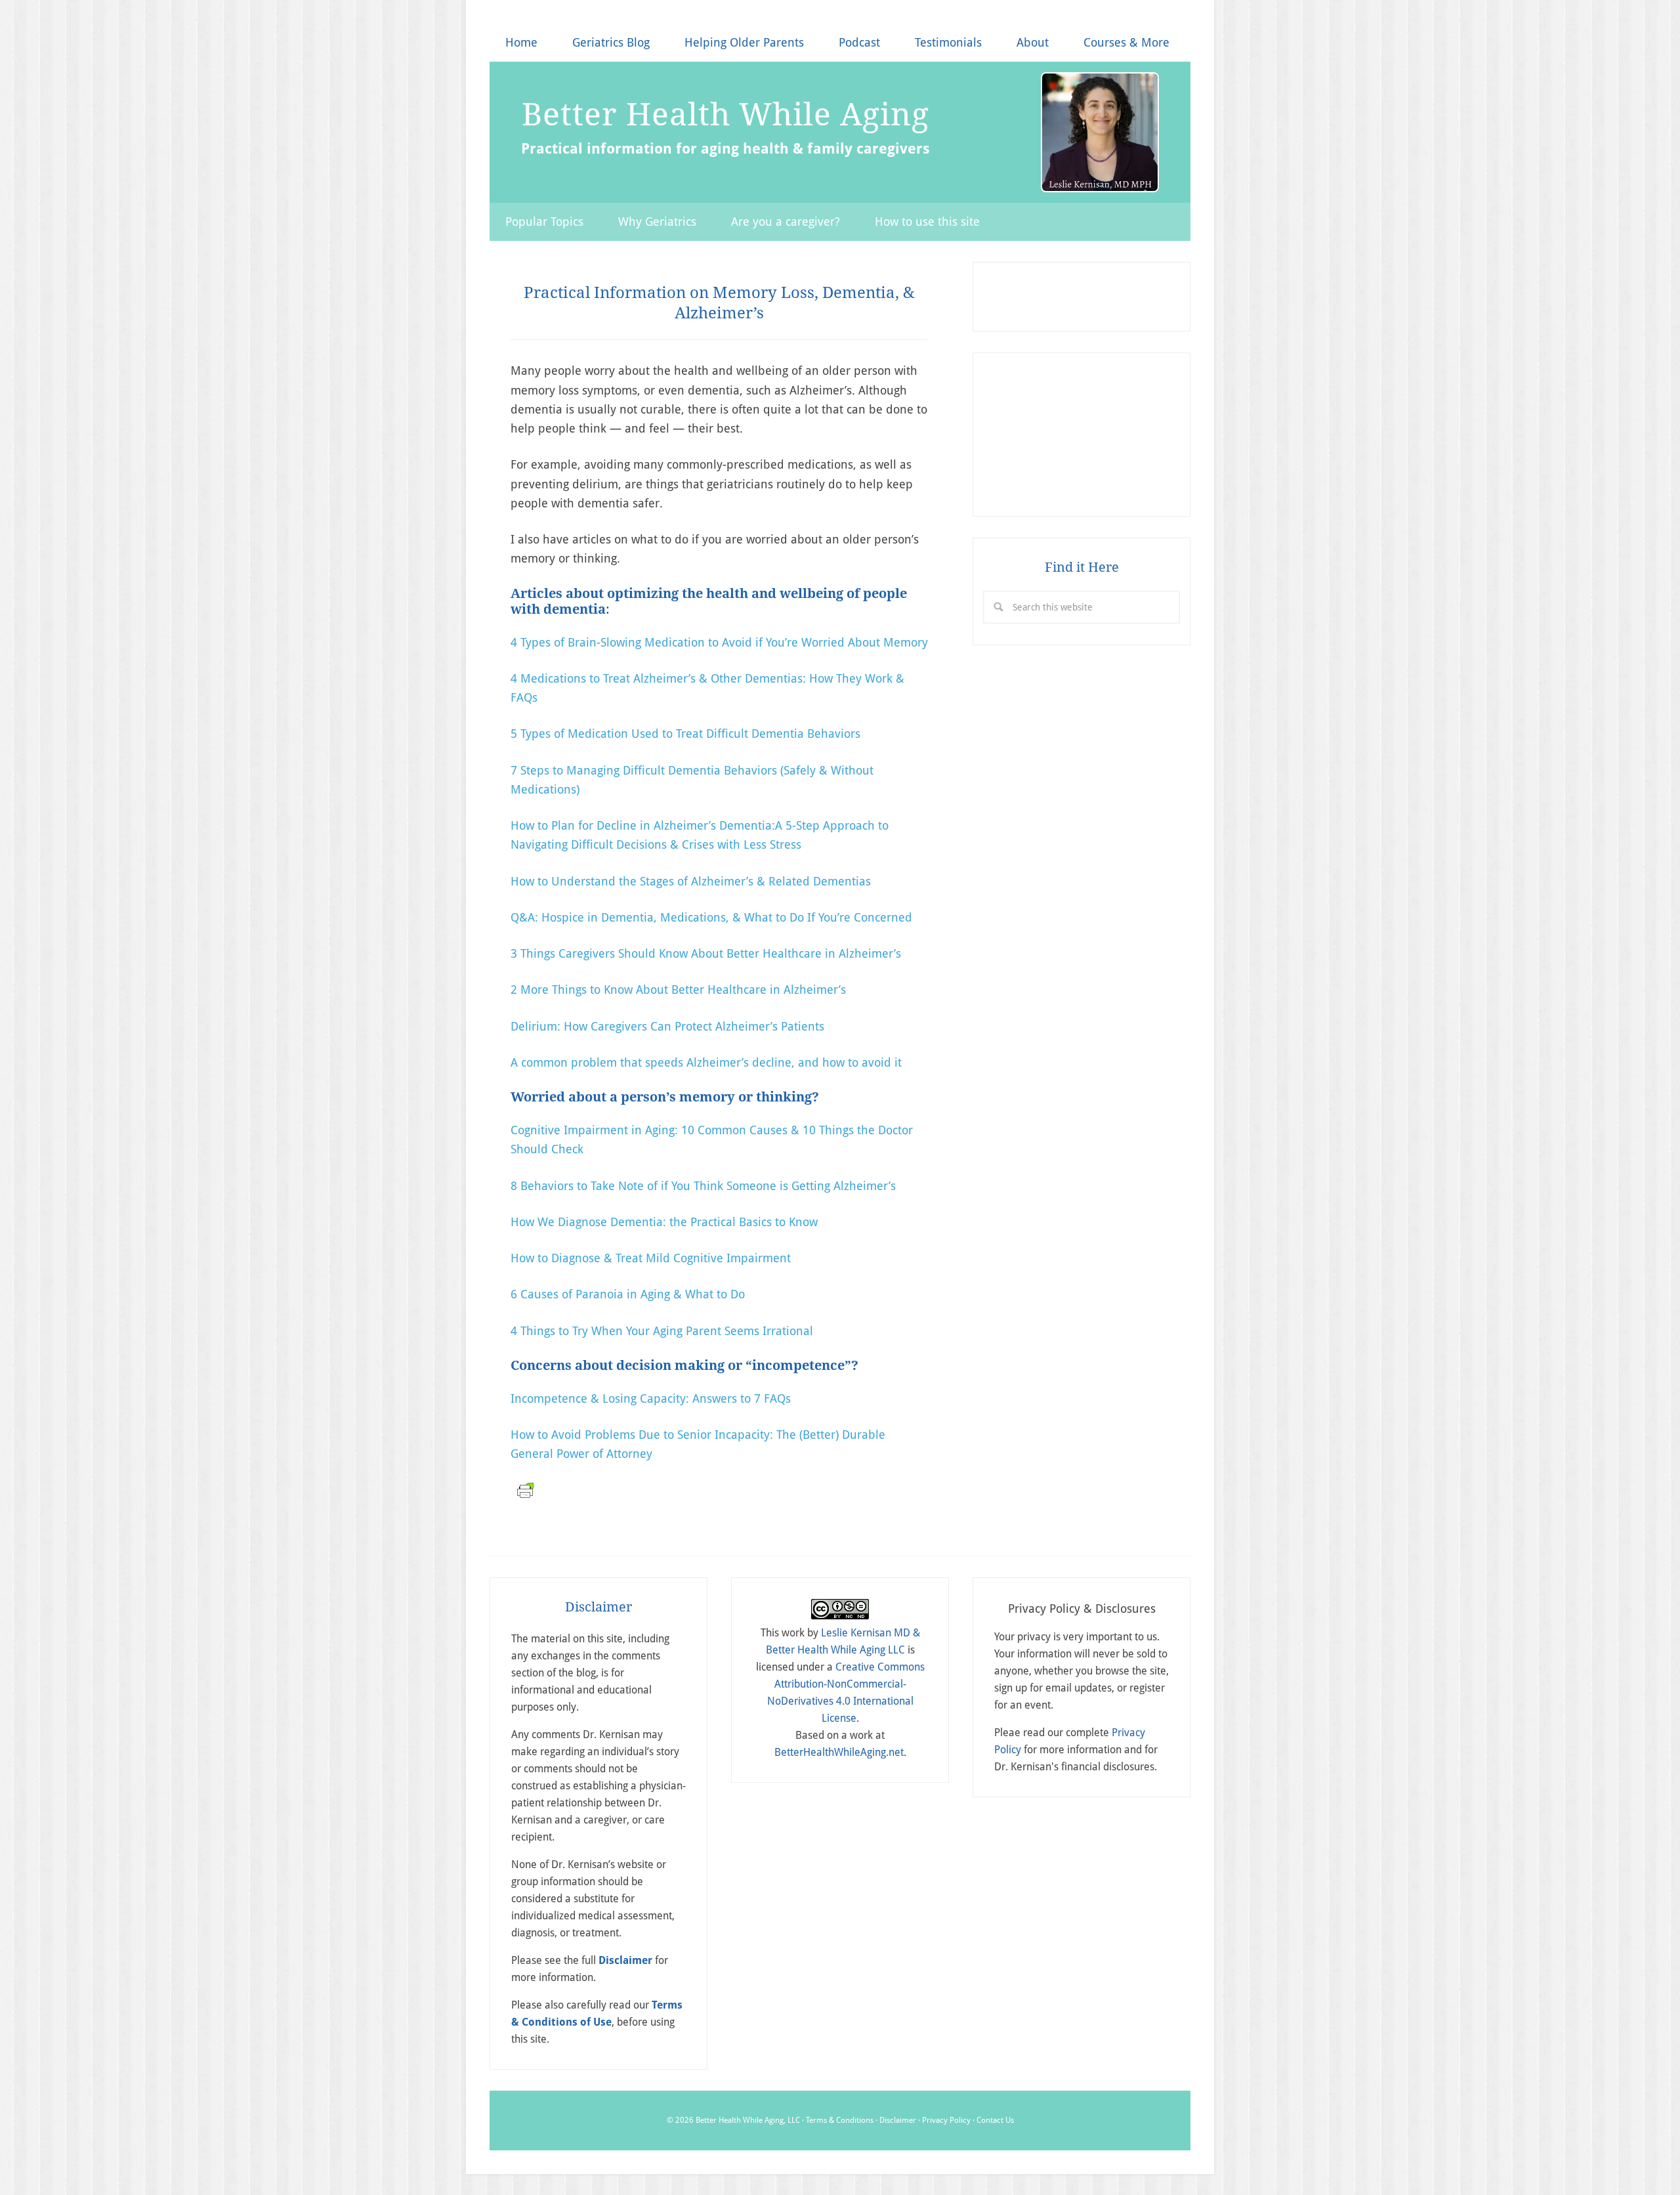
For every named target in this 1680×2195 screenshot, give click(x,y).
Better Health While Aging (725, 114)
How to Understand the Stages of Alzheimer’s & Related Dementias (691, 881)
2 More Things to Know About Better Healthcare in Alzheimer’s (678, 990)
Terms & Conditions (840, 2120)
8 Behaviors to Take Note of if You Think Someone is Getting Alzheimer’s (703, 1186)
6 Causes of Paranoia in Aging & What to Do (628, 1294)
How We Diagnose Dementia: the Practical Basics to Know (664, 1222)
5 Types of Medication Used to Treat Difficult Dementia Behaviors (685, 734)
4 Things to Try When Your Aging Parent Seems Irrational (662, 1331)
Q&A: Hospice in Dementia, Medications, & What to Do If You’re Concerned (711, 917)
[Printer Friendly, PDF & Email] (524, 1497)
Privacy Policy (946, 2120)
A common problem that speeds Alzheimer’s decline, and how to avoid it (706, 1062)
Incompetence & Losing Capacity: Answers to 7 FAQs (651, 1398)
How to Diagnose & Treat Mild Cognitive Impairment (651, 1258)
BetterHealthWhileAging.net (839, 1752)
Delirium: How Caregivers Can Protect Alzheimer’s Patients (667, 1026)
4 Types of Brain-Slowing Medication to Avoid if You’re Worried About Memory (719, 642)
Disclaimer (898, 2120)
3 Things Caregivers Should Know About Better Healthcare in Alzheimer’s (706, 953)
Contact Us (995, 2120)
